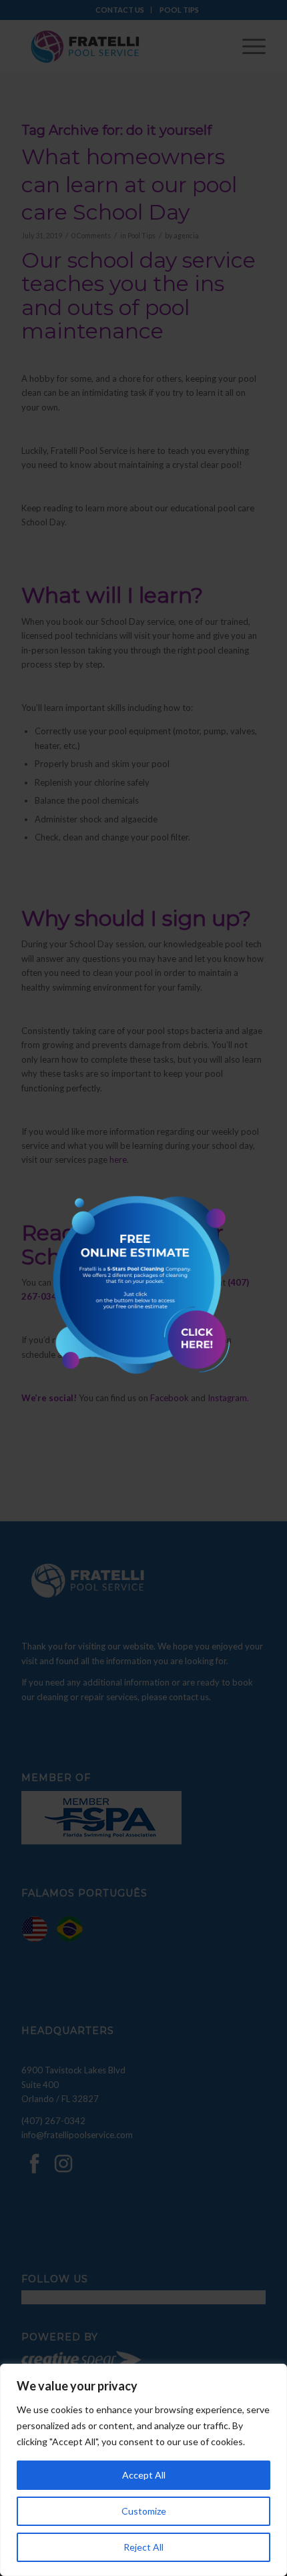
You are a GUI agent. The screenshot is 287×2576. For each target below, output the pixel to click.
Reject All (143, 2547)
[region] (143, 2470)
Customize (144, 2511)
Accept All (144, 2475)
